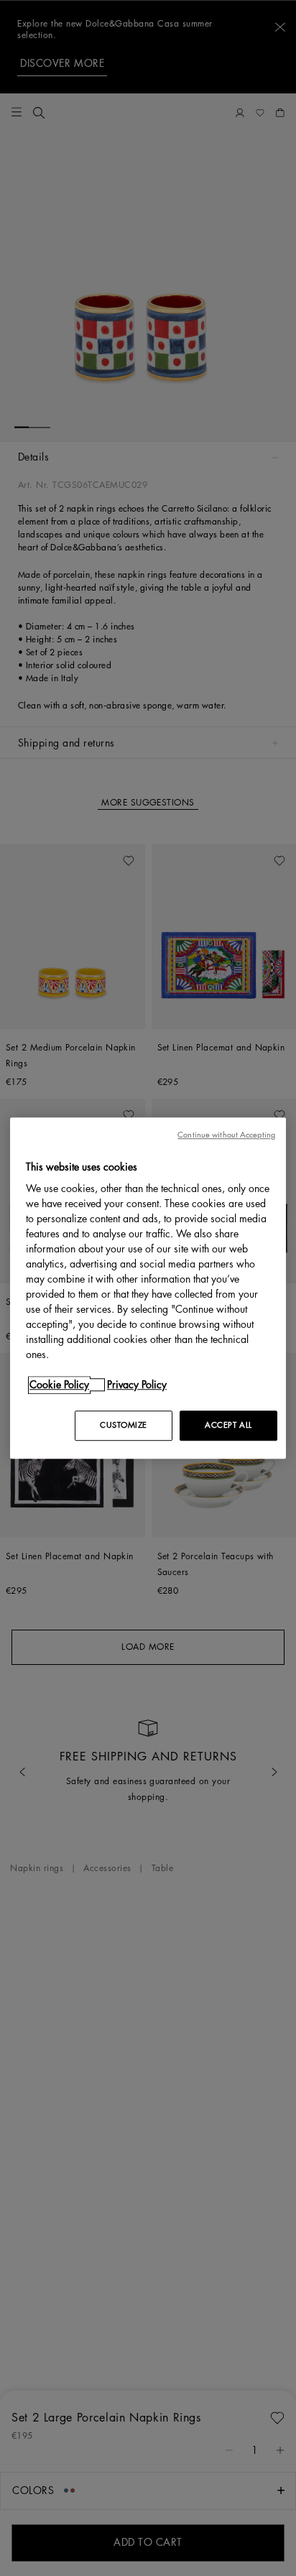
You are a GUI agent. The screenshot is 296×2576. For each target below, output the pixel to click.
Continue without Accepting (226, 1135)
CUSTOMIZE (124, 1425)
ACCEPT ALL (228, 1425)
